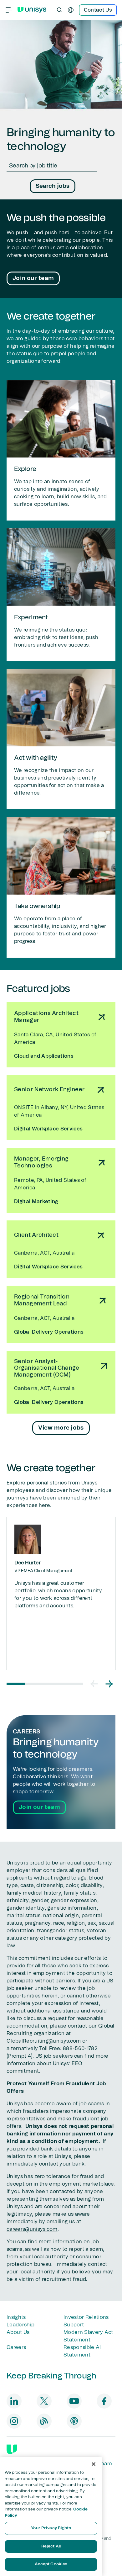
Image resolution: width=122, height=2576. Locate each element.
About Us (18, 2332)
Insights (16, 2317)
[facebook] (104, 2401)
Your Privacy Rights (51, 2528)
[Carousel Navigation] (102, 1684)
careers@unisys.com (32, 2229)
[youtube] (74, 2401)
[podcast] (74, 2421)
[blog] (44, 2421)
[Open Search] (59, 10)
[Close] (94, 2464)
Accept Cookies (51, 2564)
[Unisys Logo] (32, 10)
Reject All (51, 2546)
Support (74, 2325)
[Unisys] (12, 2449)
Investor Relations (86, 2317)
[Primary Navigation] (9, 10)
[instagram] (14, 2421)
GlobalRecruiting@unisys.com (44, 2041)
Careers (16, 2347)
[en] (71, 10)
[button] (94, 1684)
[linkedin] (14, 2401)
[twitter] (44, 2401)
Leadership (20, 2325)
